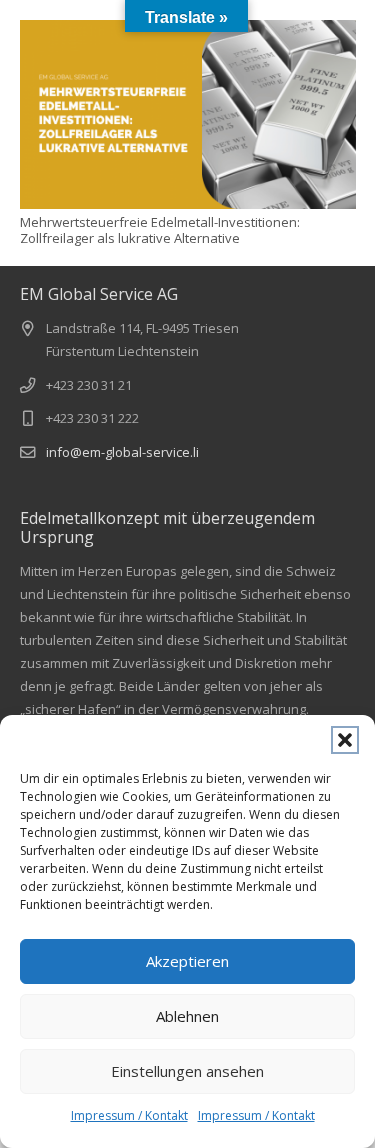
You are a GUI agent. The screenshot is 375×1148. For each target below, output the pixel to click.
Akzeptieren (187, 961)
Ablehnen (187, 1016)
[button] (345, 740)
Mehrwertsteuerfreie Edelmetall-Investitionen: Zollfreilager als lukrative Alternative (160, 230)
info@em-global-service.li (122, 452)
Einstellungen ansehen (187, 1071)
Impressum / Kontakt (129, 1115)
